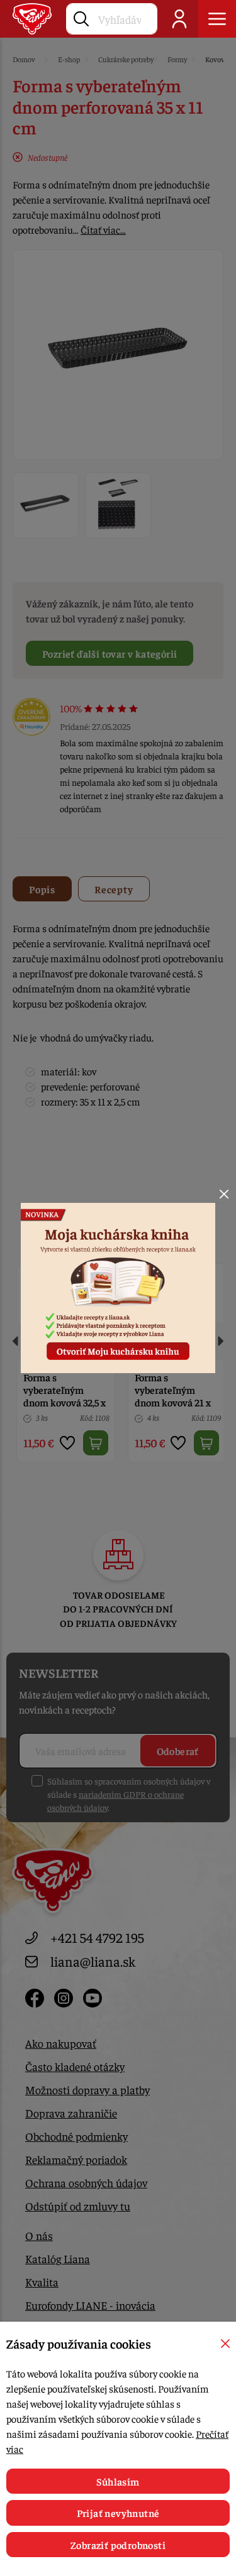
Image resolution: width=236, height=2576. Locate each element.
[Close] (224, 1194)
